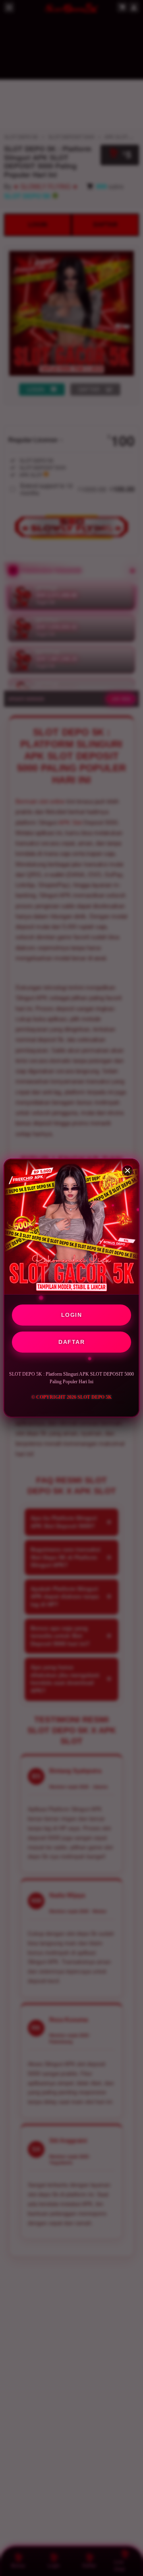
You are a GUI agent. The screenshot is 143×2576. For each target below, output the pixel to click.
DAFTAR (71, 1342)
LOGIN (72, 1315)
